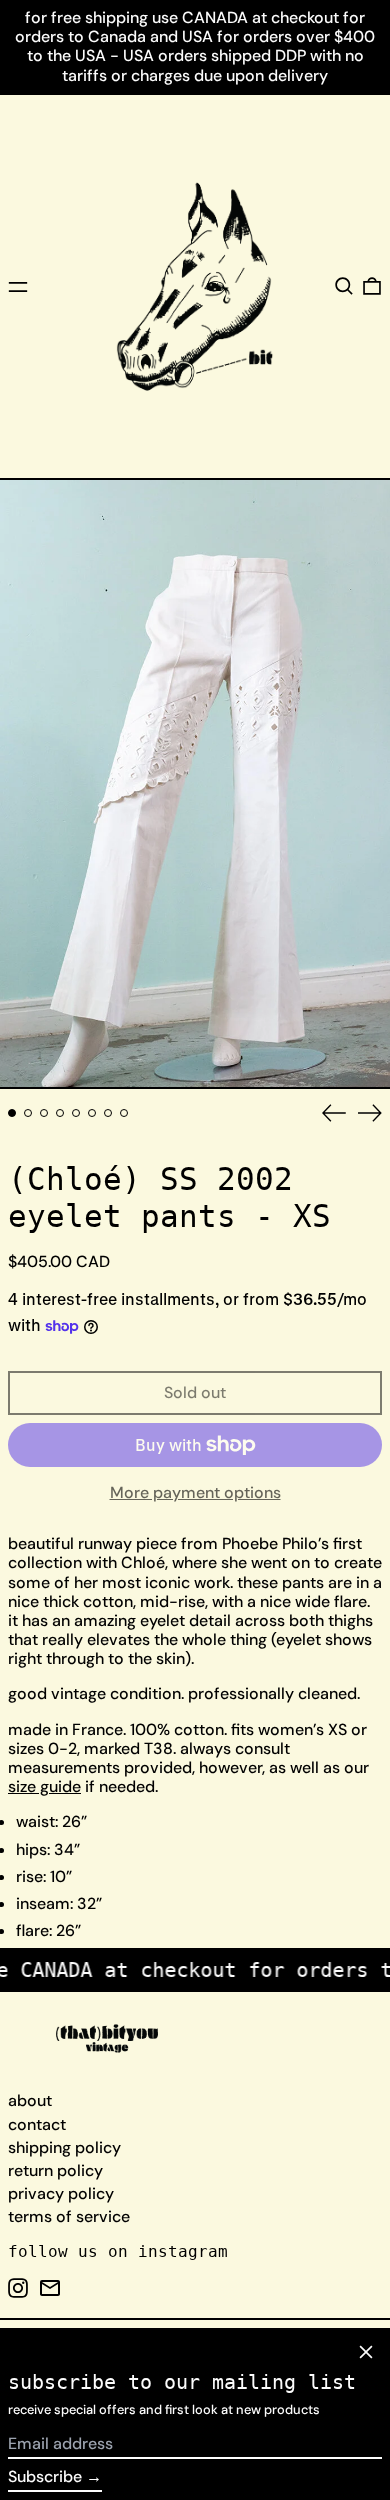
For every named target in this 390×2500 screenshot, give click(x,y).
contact (37, 2124)
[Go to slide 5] (76, 1113)
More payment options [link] (195, 1492)
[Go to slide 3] (44, 1113)
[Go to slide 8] (124, 1113)
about (30, 2100)
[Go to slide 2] (28, 1113)
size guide (44, 1786)
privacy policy (61, 2193)
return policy (55, 2170)
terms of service (69, 2216)
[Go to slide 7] (108, 1113)
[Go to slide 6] (92, 1113)
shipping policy (64, 2147)
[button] (344, 286)
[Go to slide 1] (12, 1113)
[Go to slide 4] (60, 1113)
